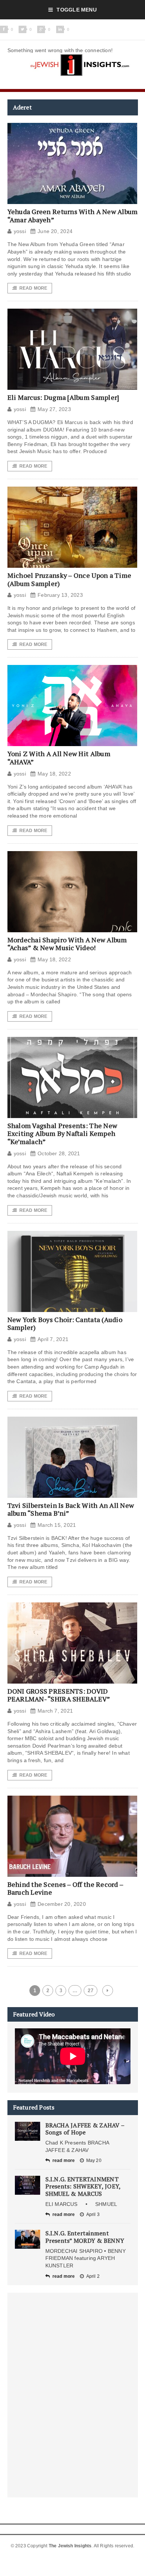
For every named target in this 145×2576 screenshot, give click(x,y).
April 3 (93, 2214)
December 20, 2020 (62, 1904)
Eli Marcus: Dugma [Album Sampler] (63, 397)
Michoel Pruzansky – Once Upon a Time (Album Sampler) (70, 579)
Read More (33, 288)
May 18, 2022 (54, 774)
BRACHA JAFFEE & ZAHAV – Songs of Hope (85, 2129)
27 (90, 1991)
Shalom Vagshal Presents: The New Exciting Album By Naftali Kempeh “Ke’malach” (62, 1133)
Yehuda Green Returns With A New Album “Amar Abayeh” (73, 216)
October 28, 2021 (59, 1153)
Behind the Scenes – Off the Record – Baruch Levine (65, 1888)
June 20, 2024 (55, 231)
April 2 (93, 2276)
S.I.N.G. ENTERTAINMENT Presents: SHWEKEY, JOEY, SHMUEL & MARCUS (83, 2186)
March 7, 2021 (55, 1711)
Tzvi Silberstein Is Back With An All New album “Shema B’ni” (71, 1509)
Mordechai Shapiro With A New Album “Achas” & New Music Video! (67, 944)
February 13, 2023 (60, 595)
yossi (20, 231)
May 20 (94, 2161)
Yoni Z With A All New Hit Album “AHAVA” (59, 758)
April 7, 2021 (53, 1339)
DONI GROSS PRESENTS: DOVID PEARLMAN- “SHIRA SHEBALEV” (59, 1695)
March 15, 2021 (57, 1525)
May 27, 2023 (54, 409)
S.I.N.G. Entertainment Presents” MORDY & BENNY (85, 2237)
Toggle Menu (76, 10)
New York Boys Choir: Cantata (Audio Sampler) (65, 1324)
